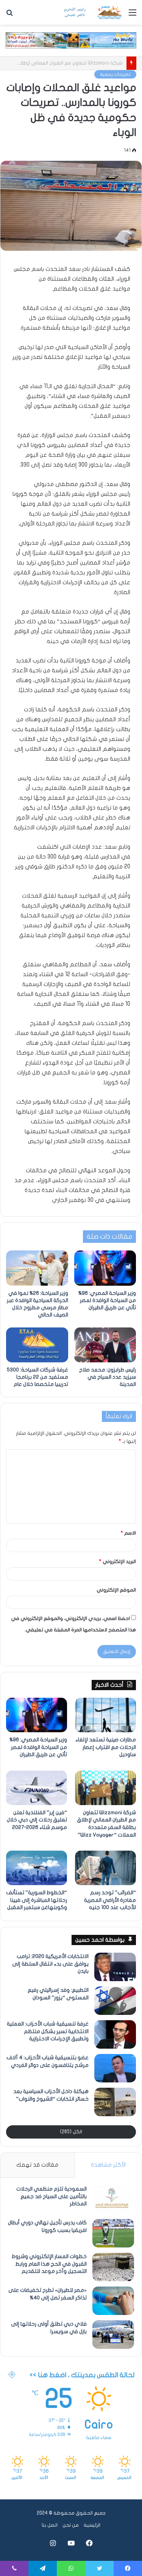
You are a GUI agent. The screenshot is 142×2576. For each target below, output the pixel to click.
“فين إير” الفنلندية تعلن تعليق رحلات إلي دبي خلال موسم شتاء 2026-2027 (37, 1820)
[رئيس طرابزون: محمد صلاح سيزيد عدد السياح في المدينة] (105, 1345)
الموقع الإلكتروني (116, 1590)
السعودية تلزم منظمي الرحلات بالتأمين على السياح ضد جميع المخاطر (51, 2196)
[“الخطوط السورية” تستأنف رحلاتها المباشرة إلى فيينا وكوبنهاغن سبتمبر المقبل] (37, 1868)
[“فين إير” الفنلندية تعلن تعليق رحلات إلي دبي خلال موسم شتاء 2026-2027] (37, 1788)
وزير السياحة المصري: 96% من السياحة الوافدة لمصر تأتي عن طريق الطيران (107, 1300)
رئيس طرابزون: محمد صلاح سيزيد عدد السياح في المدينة (108, 1377)
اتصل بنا (50, 2525)
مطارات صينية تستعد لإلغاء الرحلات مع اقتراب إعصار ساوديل (106, 1747)
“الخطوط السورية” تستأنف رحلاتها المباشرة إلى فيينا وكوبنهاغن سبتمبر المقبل (37, 1900)
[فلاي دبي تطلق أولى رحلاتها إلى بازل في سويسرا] (113, 2335)
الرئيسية (92, 2525)
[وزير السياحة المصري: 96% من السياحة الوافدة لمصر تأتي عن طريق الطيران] (105, 1268)
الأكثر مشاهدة (108, 2165)
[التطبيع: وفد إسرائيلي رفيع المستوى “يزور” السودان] (115, 2001)
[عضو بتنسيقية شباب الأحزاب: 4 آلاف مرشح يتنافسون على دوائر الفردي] (115, 2068)
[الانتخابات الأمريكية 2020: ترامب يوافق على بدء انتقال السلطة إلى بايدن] (115, 1967)
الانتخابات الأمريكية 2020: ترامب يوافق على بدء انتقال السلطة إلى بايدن (50, 1964)
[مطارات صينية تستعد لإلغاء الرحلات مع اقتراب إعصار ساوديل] (105, 1715)
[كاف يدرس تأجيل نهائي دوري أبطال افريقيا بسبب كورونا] (113, 2233)
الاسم (128, 1533)
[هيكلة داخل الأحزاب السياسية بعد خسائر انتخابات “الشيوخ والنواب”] (115, 2102)
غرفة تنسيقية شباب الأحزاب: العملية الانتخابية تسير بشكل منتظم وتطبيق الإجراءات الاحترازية (48, 2031)
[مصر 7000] (93, 12)
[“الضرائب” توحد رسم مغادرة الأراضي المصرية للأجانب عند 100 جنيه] (105, 1868)
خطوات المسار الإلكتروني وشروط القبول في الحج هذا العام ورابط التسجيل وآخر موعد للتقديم (49, 2264)
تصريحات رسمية (115, 74)
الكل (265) (71, 2132)
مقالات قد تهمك (37, 2165)
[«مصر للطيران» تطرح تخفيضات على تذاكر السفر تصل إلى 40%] (113, 2301)
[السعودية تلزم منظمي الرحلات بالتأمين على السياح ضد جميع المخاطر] (113, 2199)
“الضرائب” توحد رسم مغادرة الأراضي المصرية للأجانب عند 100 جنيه (110, 1900)
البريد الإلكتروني (118, 1562)
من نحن (71, 2525)
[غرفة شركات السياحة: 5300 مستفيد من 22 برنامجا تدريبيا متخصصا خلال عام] (37, 1345)
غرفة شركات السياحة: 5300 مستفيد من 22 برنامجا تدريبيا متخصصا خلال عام (37, 1377)
